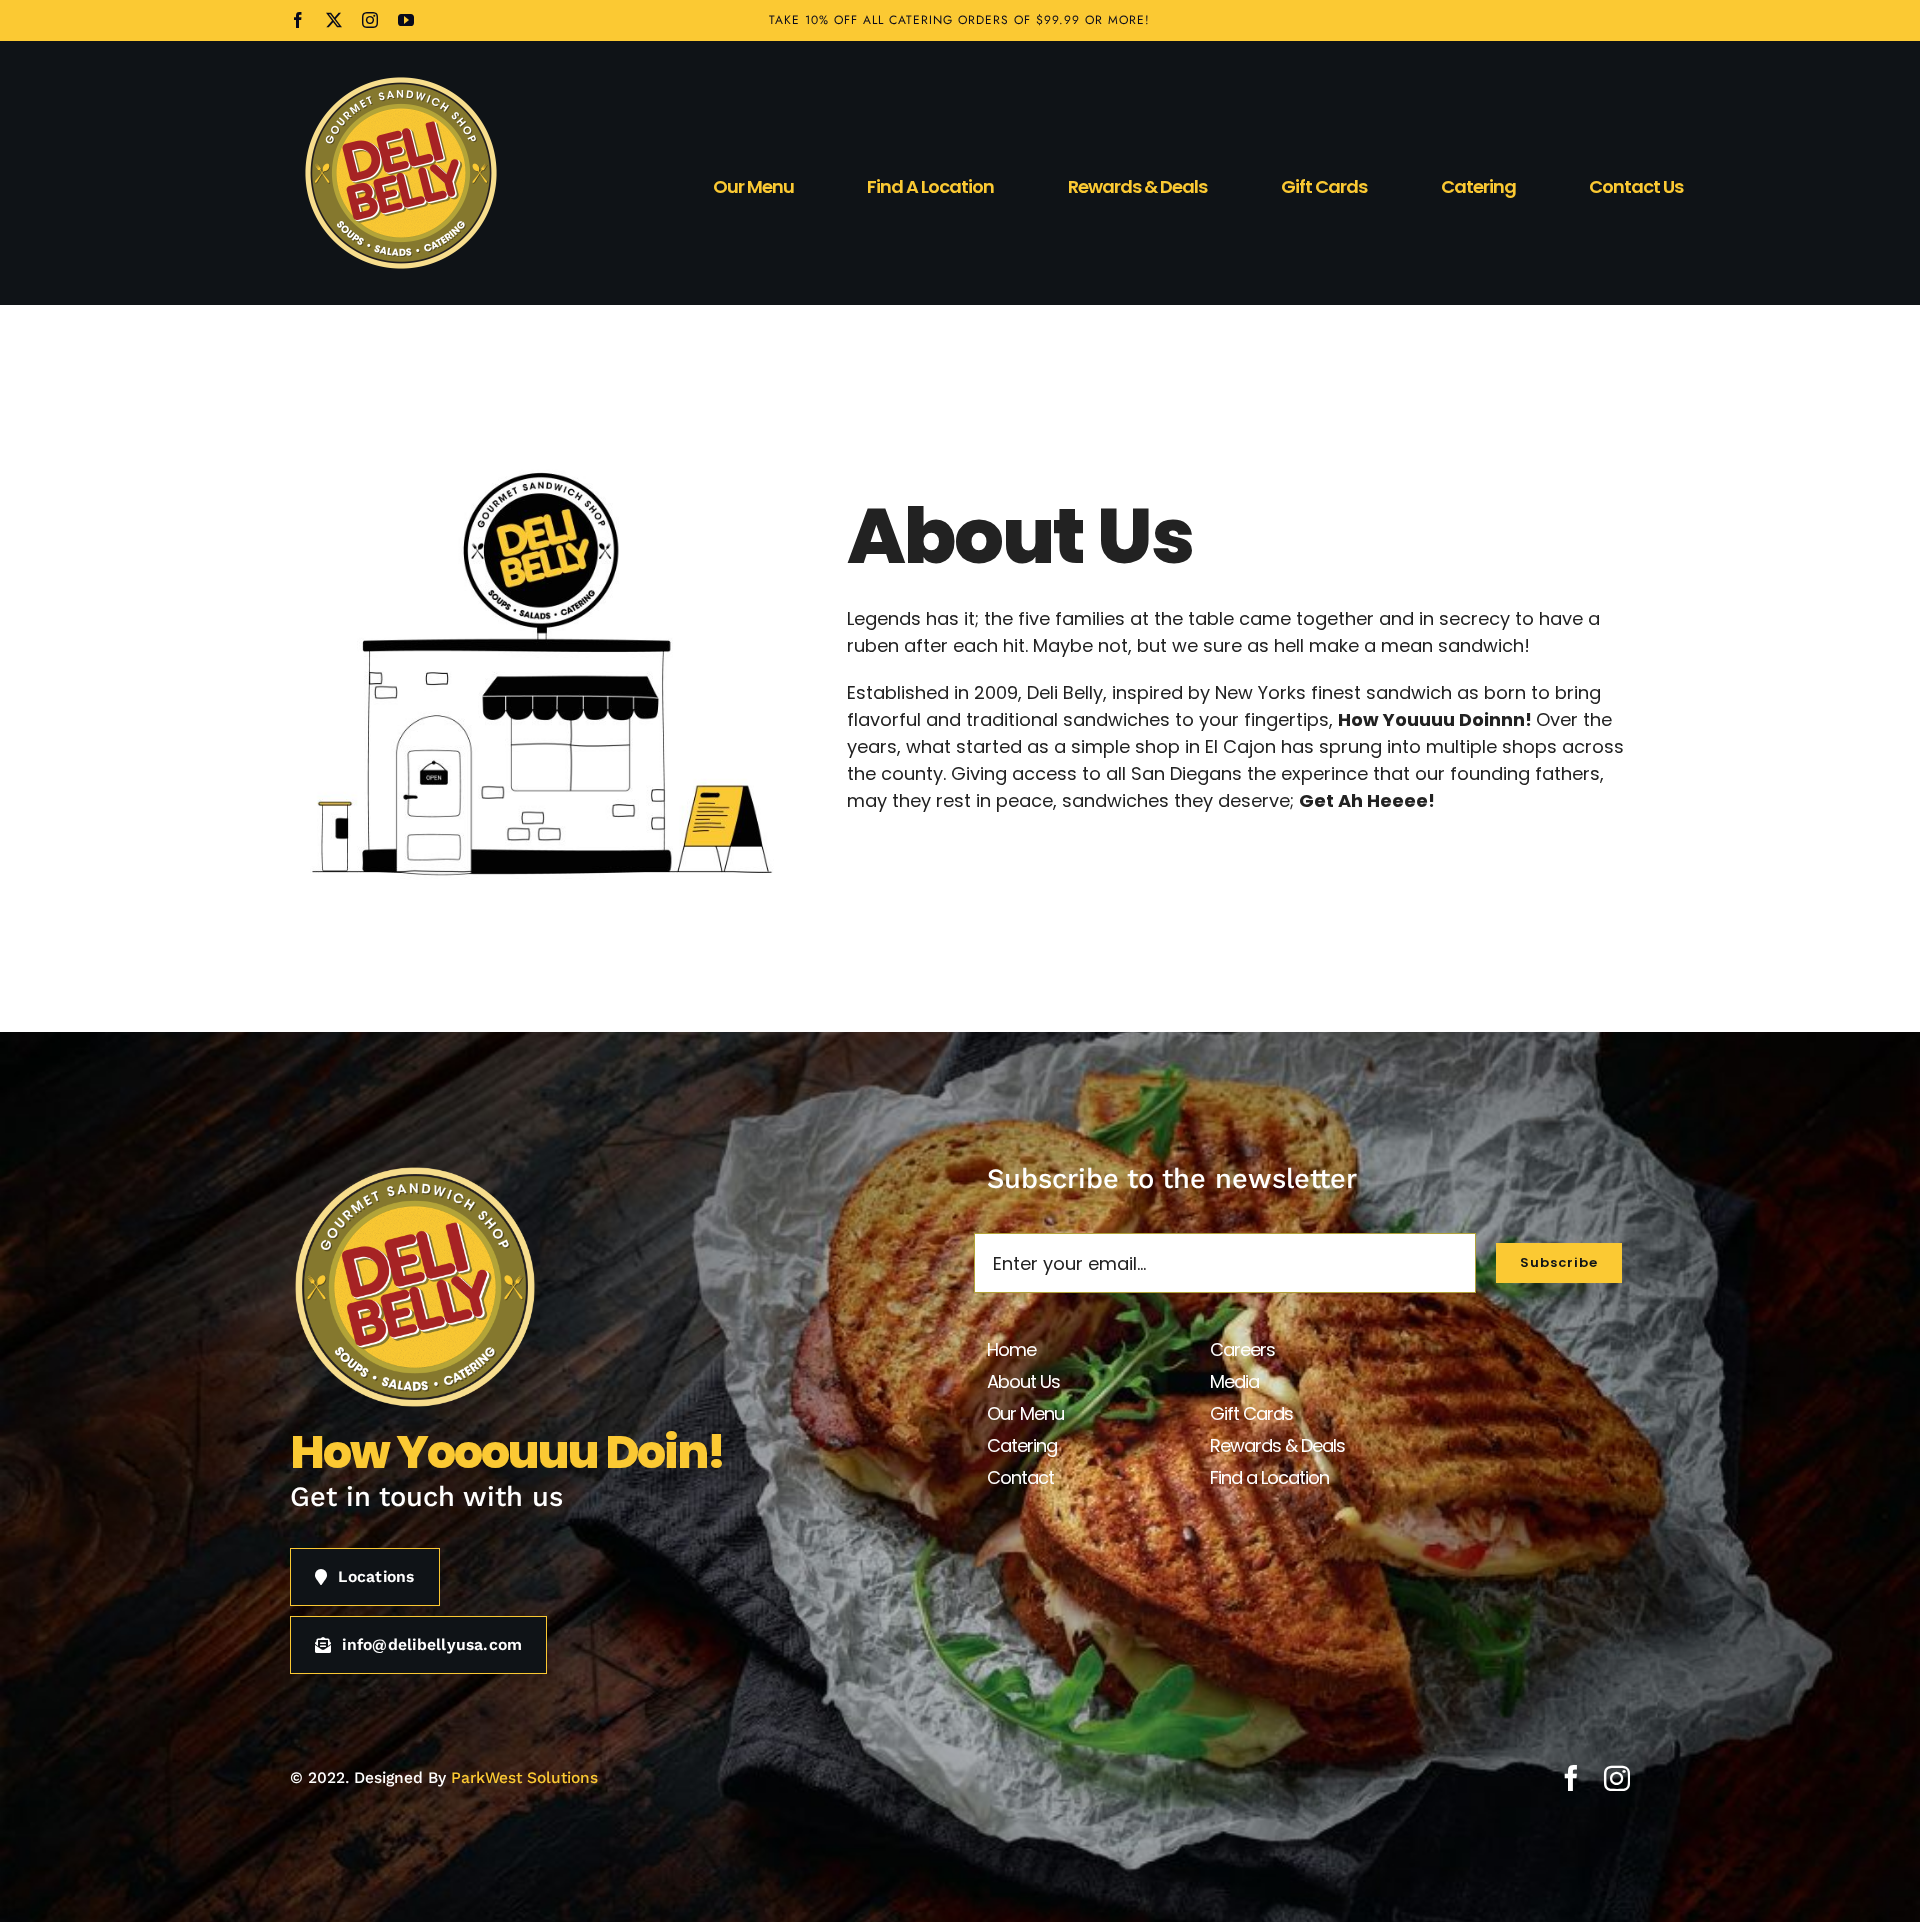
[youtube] (406, 20)
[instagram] (370, 20)
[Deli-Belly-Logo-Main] (401, 81)
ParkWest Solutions (524, 1777)
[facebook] (298, 20)
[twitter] (334, 20)
